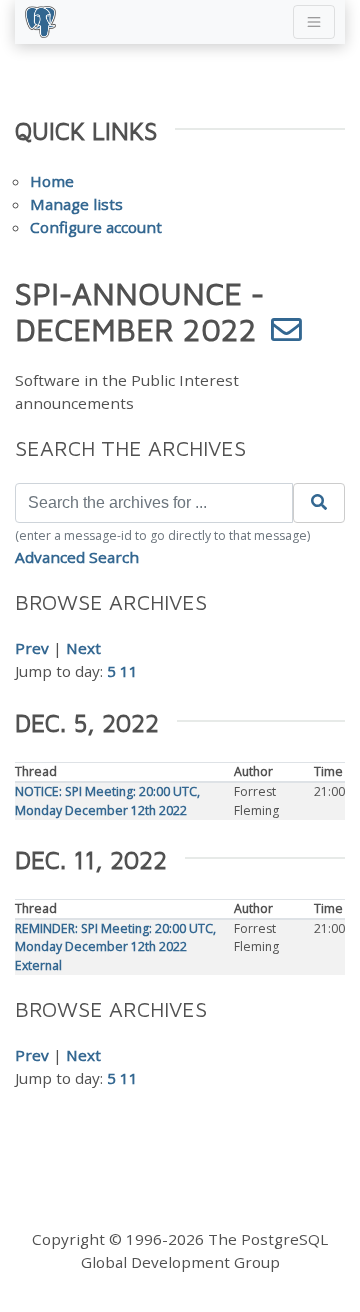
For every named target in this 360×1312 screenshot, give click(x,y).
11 (129, 671)
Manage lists (76, 204)
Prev (32, 648)
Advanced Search (77, 557)
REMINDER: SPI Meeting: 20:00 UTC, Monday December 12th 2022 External (115, 947)
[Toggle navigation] (314, 22)
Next (83, 648)
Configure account (96, 227)
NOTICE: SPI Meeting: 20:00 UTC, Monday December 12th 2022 (107, 800)
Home (52, 181)
